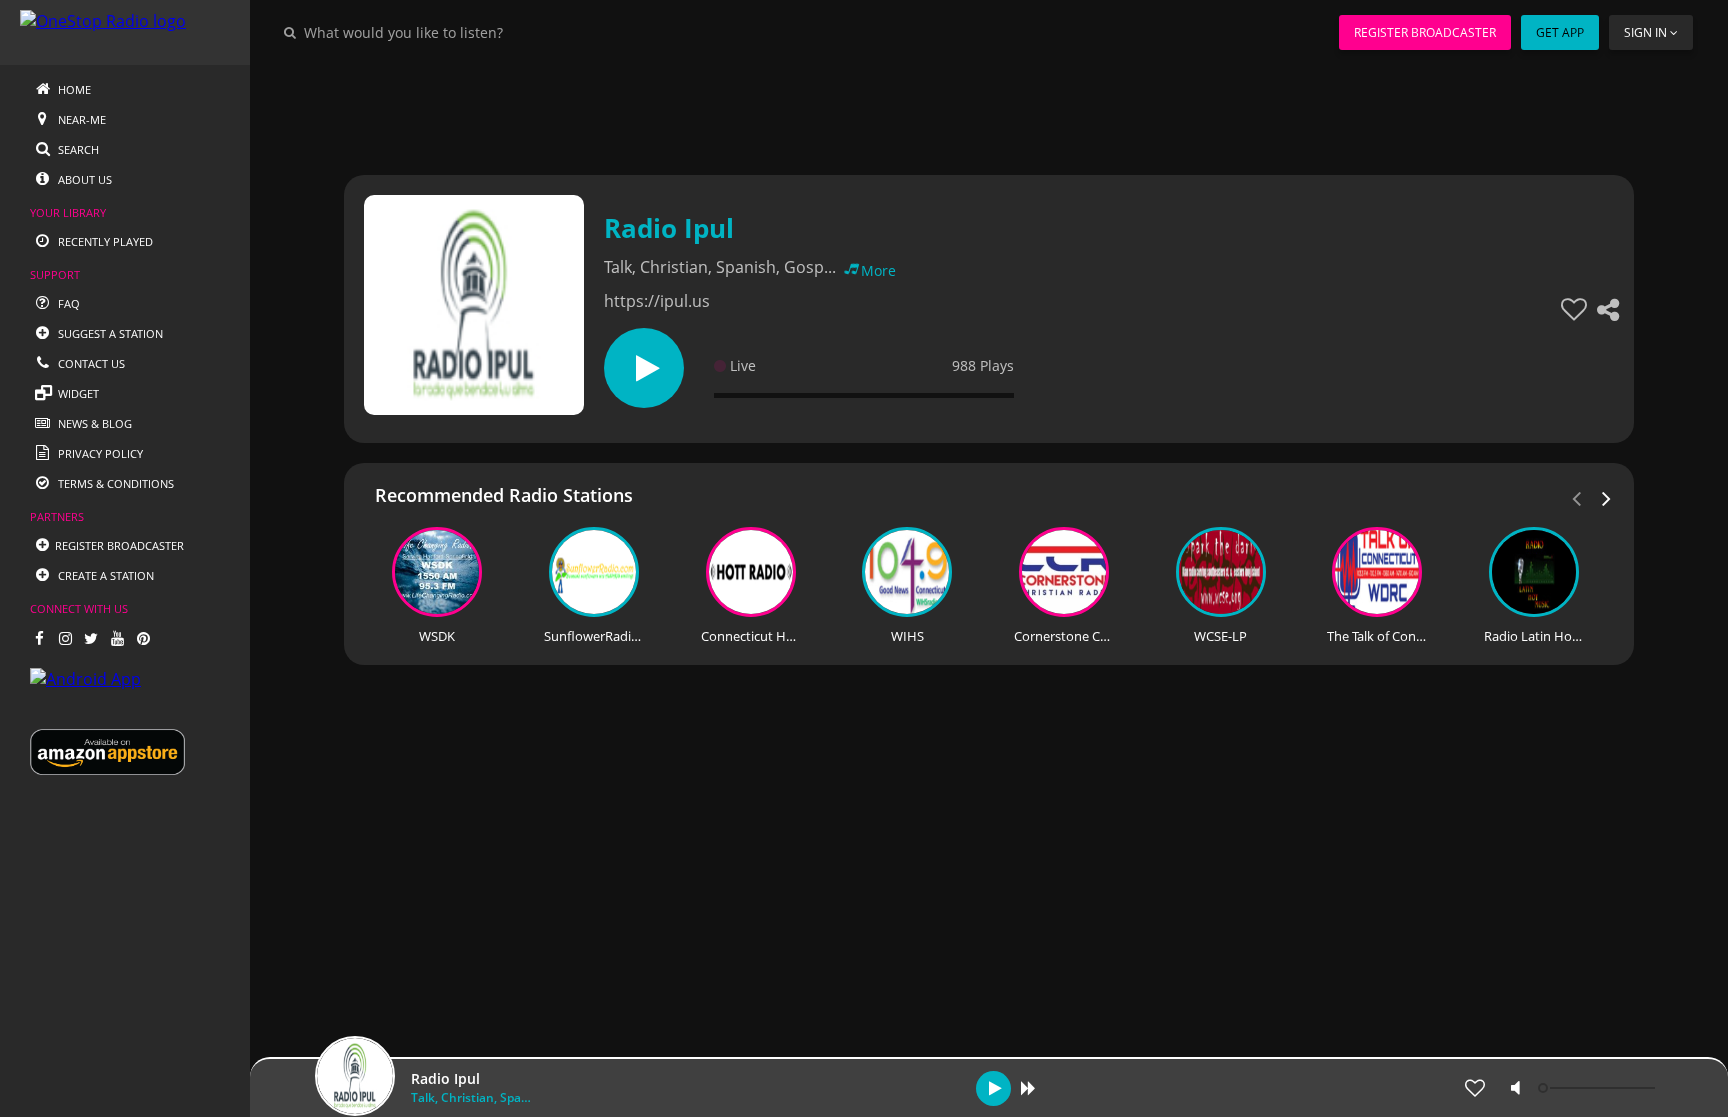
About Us (83, 179)
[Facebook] (39, 638)
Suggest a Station (109, 333)
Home (73, 89)
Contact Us (90, 363)
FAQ (67, 303)
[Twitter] (91, 638)
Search (77, 149)
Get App (1560, 32)
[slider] (1599, 1088)
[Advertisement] (934, 110)
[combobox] (464, 32)
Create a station (104, 575)
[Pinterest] (143, 638)
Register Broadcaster (1425, 32)
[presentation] (1607, 497)
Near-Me (80, 119)
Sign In (1645, 32)
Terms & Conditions (114, 483)
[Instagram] (65, 638)
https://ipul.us (657, 301)
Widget (77, 393)
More (878, 270)
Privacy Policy (99, 453)
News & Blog (93, 423)
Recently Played (104, 241)
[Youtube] (117, 638)
